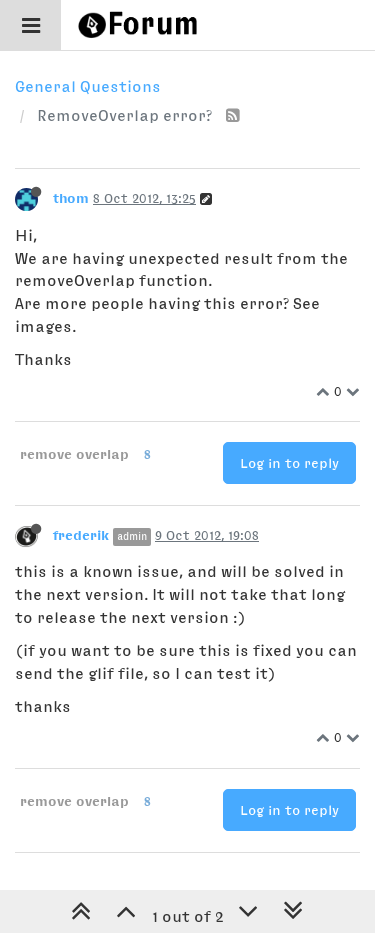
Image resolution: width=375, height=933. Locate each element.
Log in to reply (289, 463)
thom (71, 198)
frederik (81, 535)
